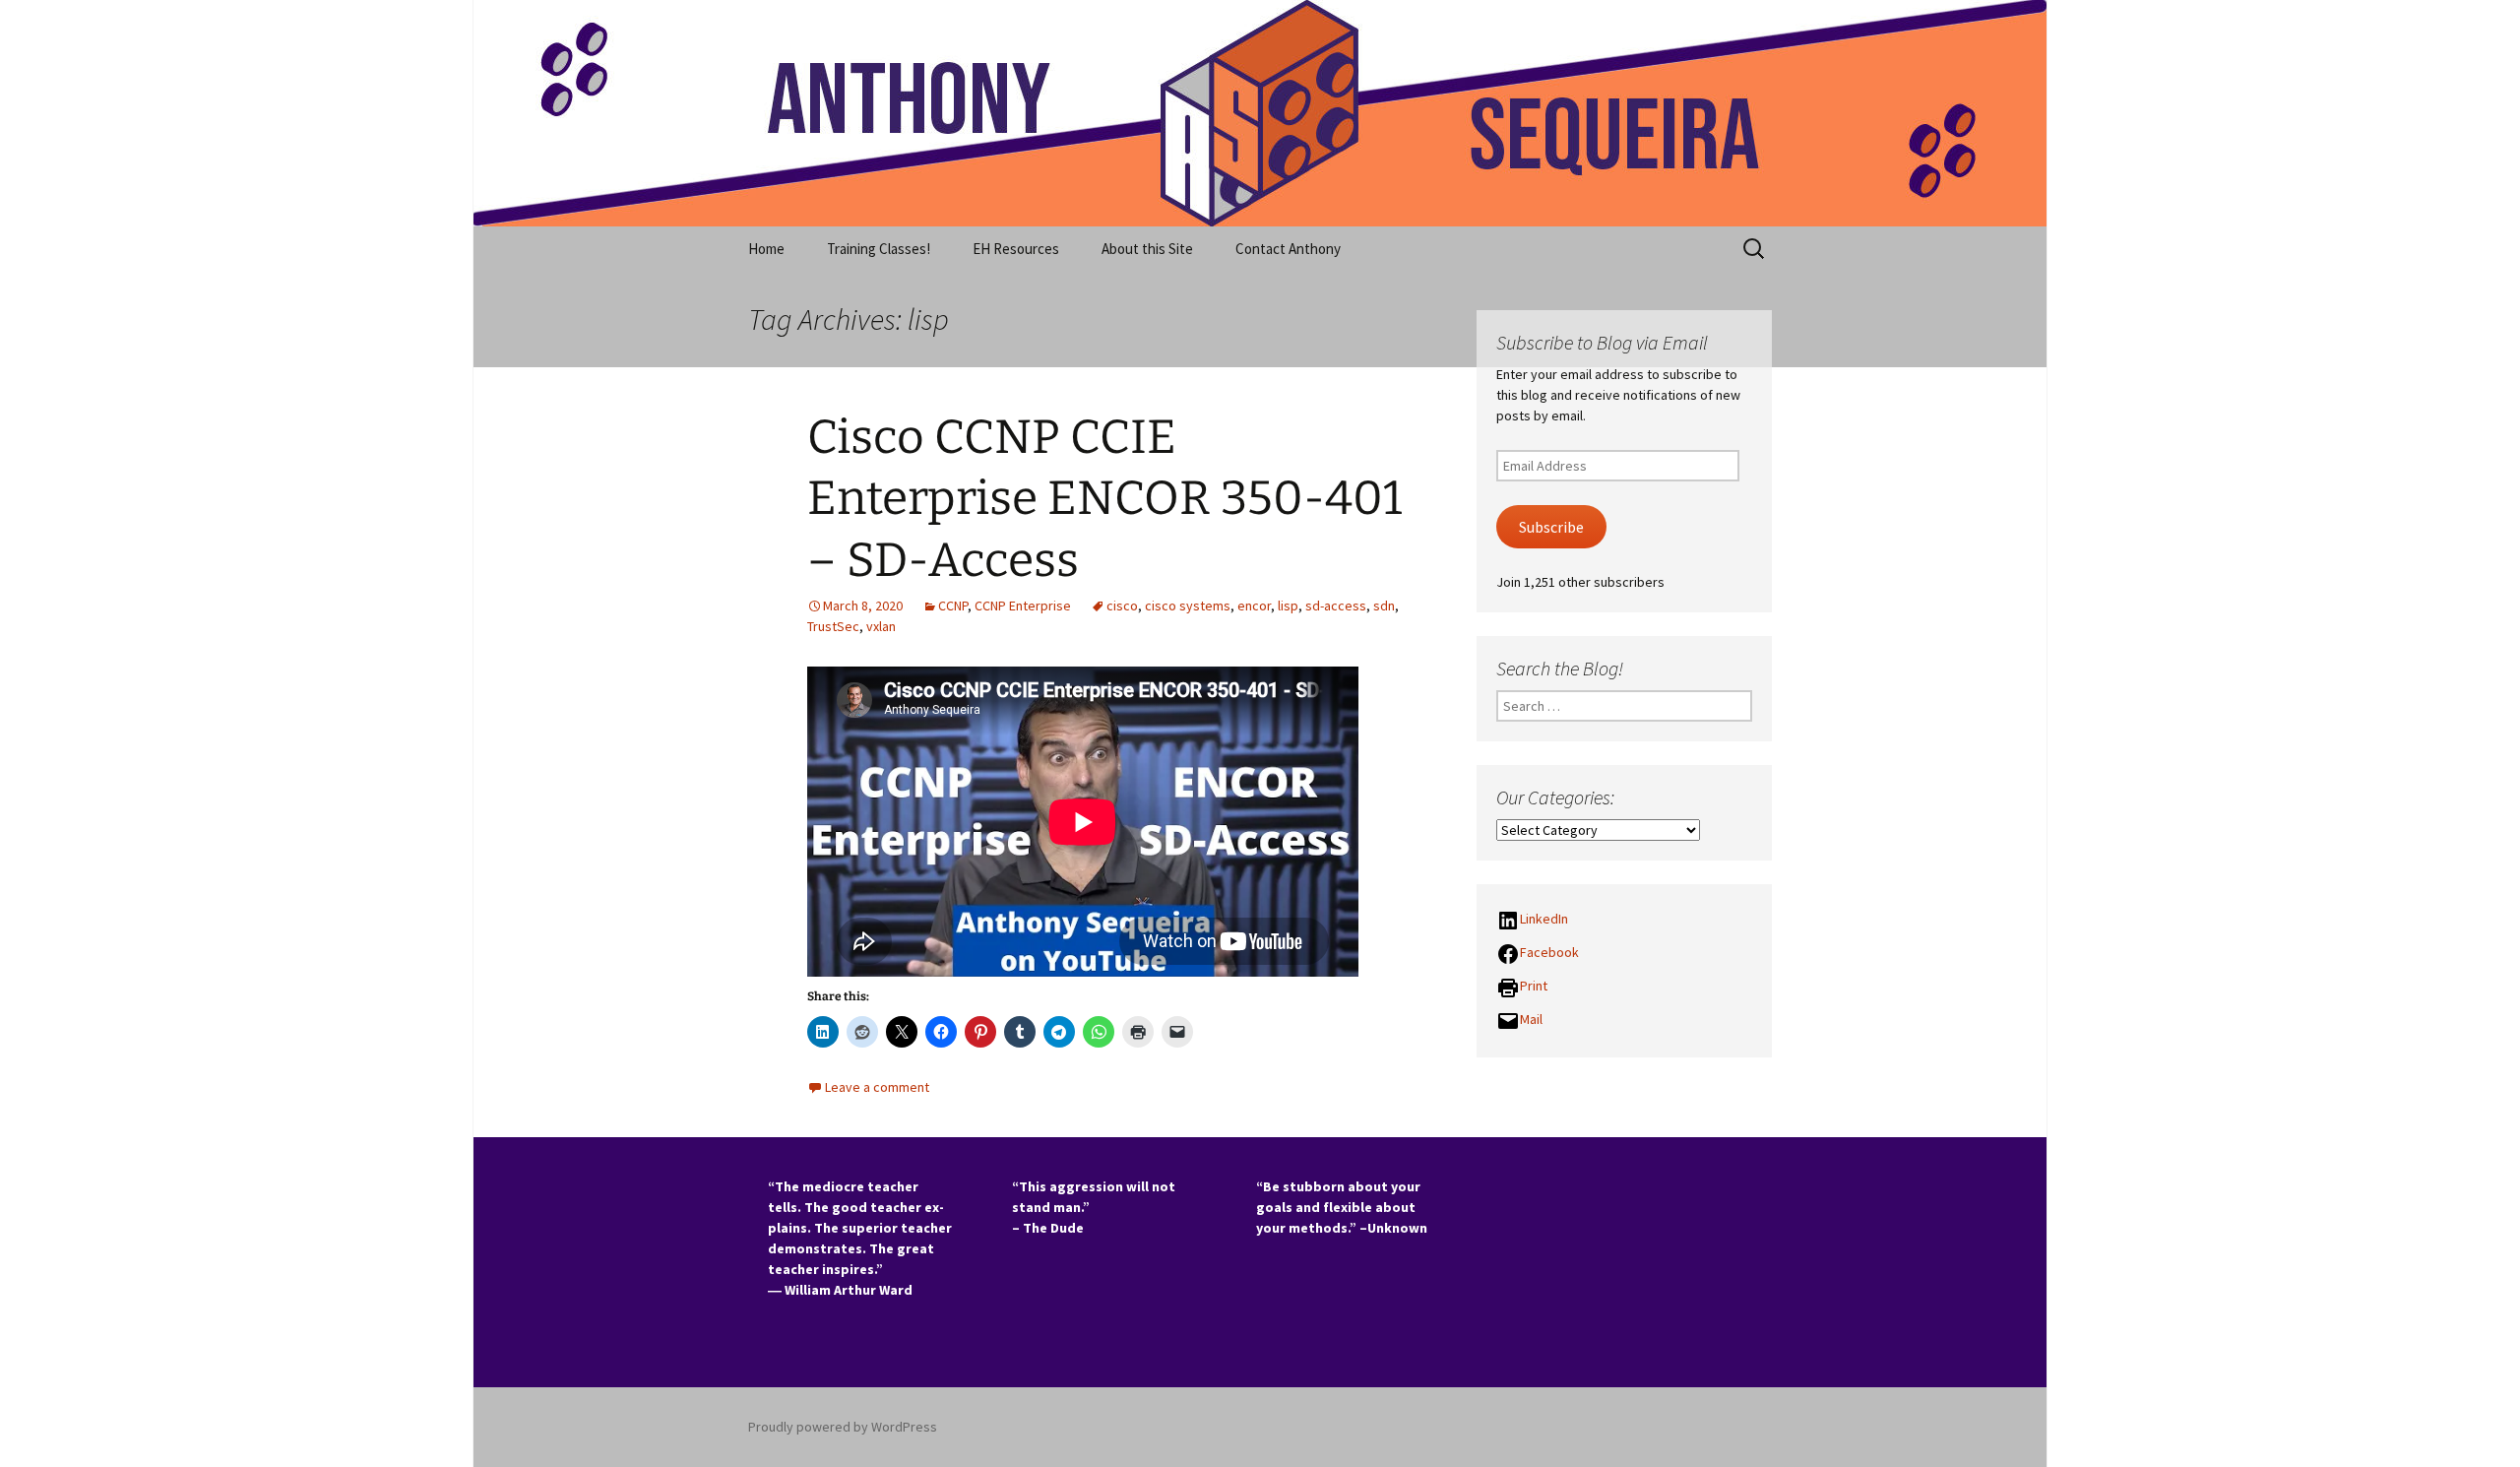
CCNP (953, 606)
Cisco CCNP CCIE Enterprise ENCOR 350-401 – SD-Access (1104, 499)
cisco (1122, 606)
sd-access (1336, 606)
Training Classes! (879, 249)
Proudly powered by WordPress (843, 1427)
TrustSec (833, 626)
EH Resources (1016, 249)
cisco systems (1188, 606)
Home (766, 249)
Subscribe (1551, 527)
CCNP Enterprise (1023, 606)
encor (1254, 606)
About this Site (1147, 249)
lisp (1288, 606)
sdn (1384, 606)
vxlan (881, 626)
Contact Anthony (1288, 249)
